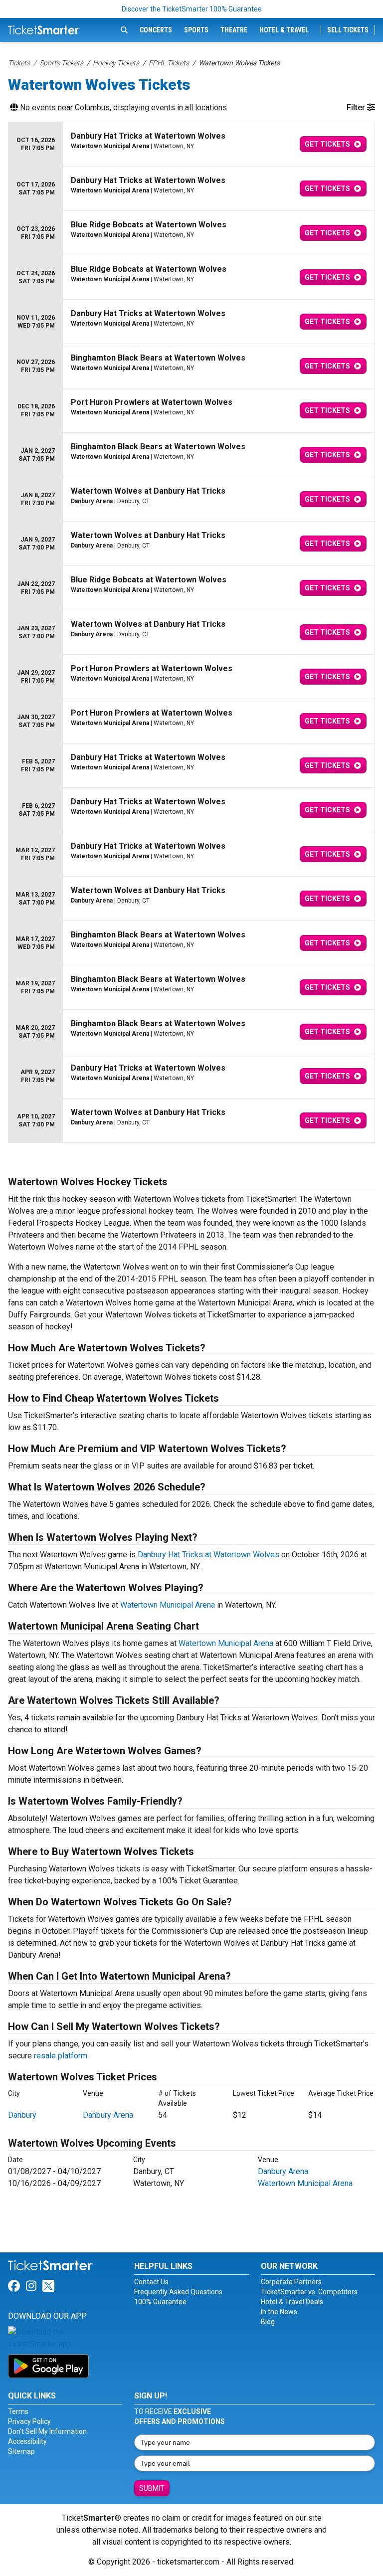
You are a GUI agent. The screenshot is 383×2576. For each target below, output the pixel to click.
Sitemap (21, 2451)
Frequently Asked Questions (178, 2292)
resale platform (61, 2056)
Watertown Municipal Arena (168, 1605)
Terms (18, 2411)
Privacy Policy (29, 2421)
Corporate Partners (291, 2282)
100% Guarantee (160, 2302)
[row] (191, 144)
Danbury (22, 2115)
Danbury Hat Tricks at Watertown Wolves (208, 1555)
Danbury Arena (108, 2115)
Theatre (234, 30)
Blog (268, 2322)
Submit (152, 2488)
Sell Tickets (348, 30)
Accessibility (27, 2441)
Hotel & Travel (284, 30)
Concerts (156, 30)
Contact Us (151, 2282)
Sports (196, 30)
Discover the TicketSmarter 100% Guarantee (192, 9)
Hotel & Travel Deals (292, 2302)
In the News (279, 2312)
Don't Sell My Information (47, 2431)
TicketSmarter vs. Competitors (309, 2292)
